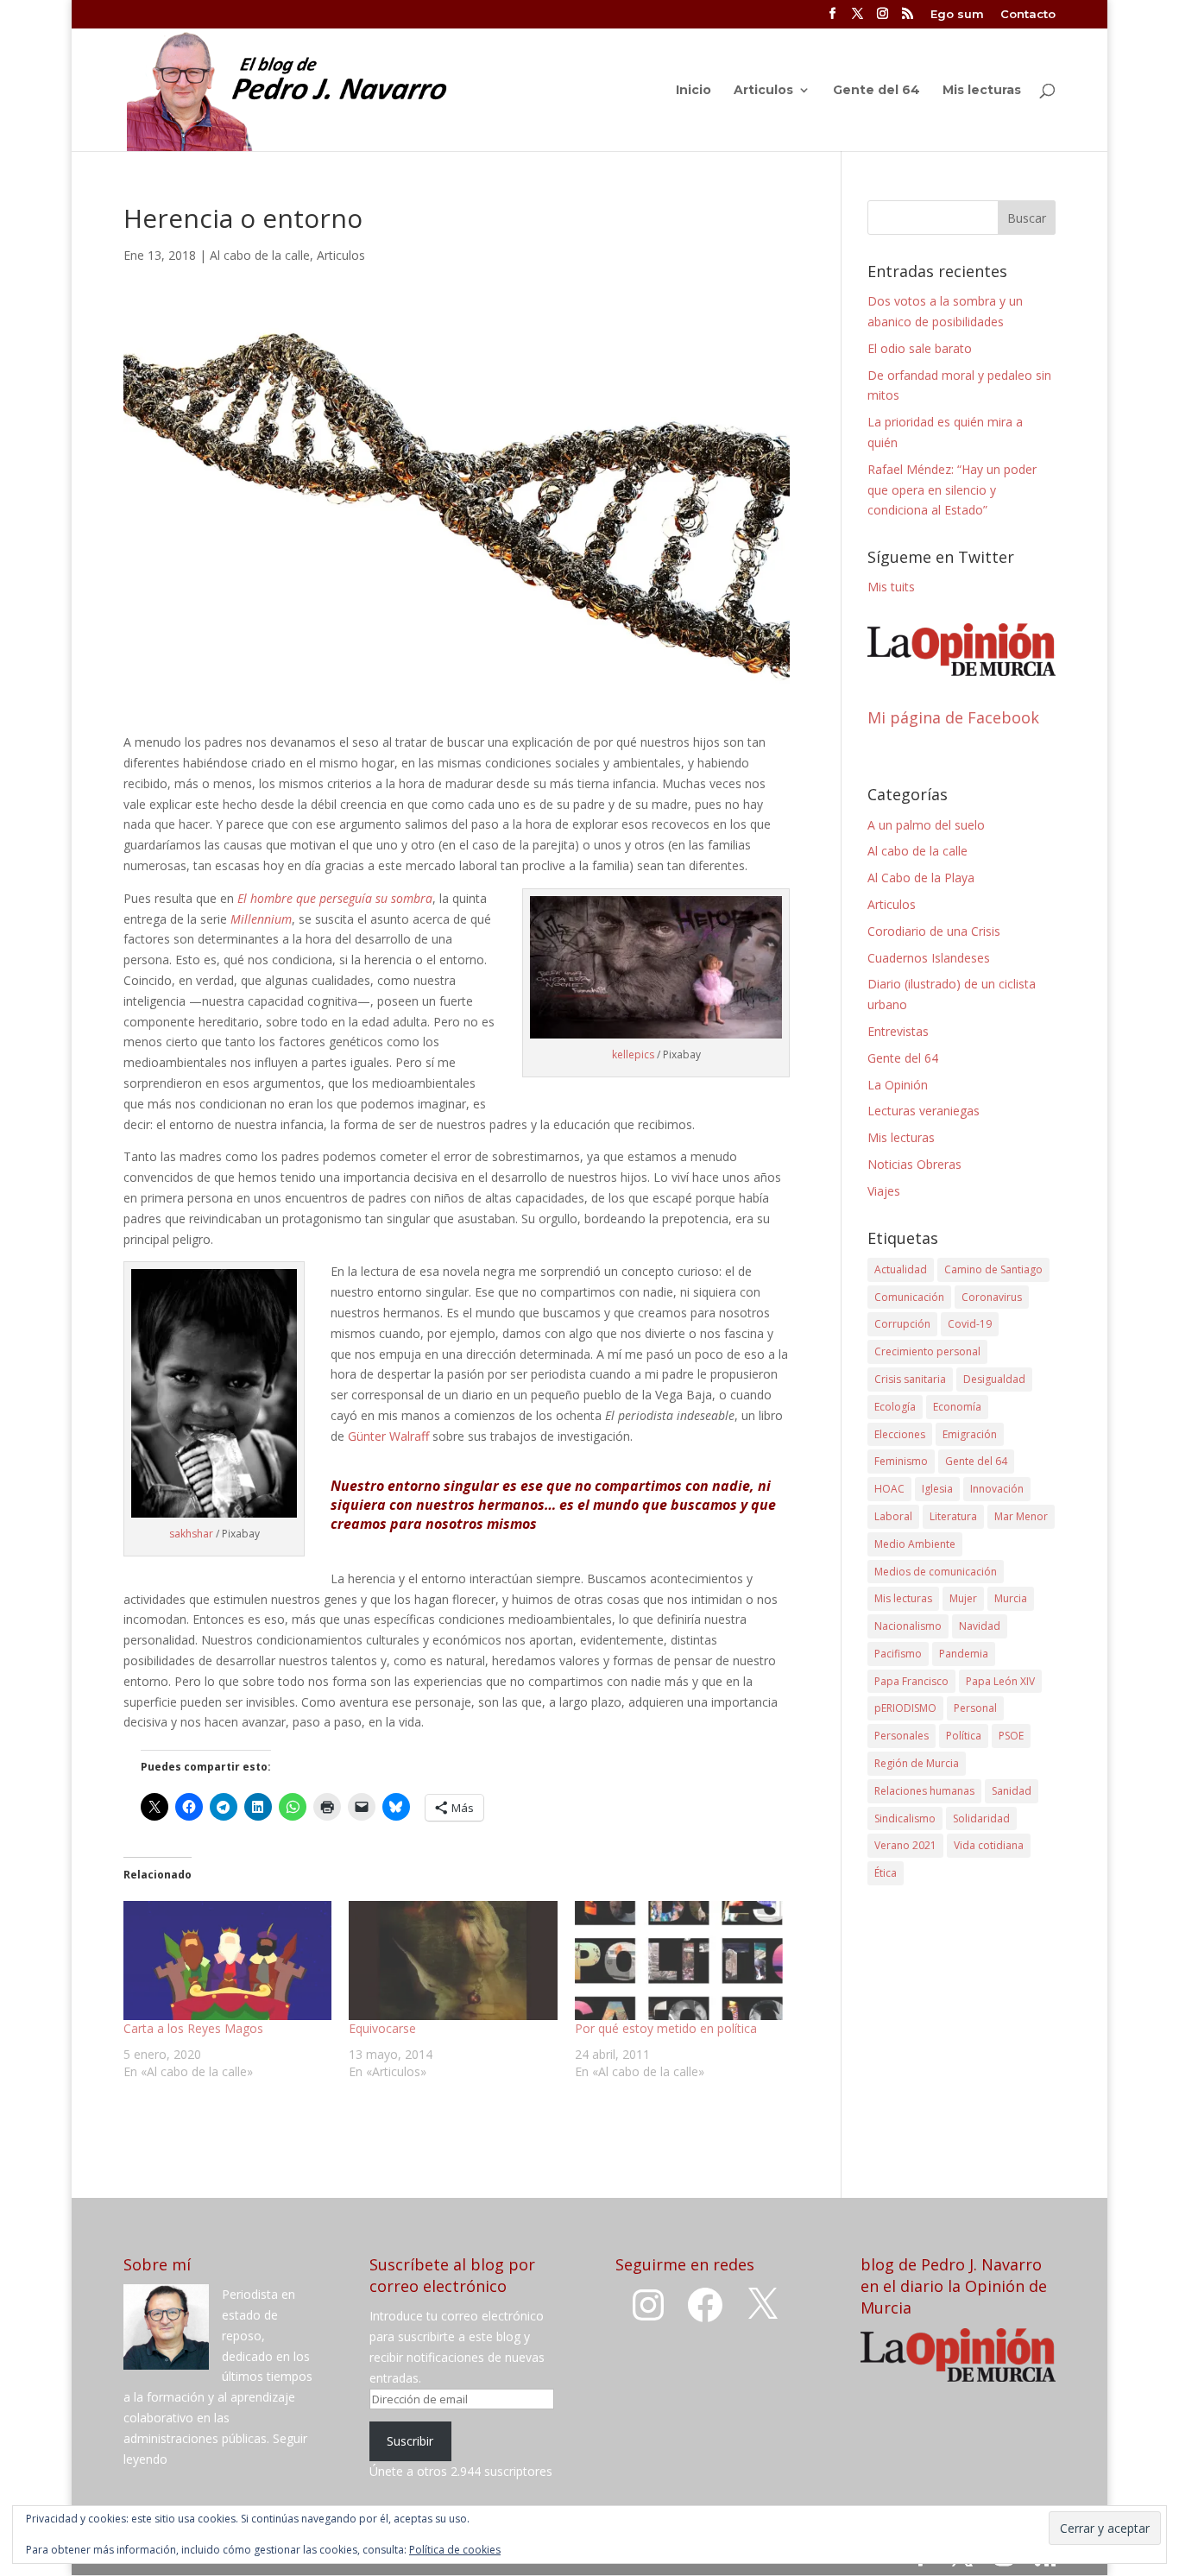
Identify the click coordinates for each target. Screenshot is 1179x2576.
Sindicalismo (905, 1818)
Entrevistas (898, 1031)
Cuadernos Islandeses (929, 958)
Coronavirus (992, 1297)
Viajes (884, 1191)
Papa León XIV (1000, 1681)
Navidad (980, 1626)
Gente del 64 (876, 91)
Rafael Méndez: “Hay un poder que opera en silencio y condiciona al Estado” (952, 490)
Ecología (895, 1407)
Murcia (1011, 1598)
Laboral (893, 1516)
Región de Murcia (917, 1763)
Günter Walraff (388, 1436)
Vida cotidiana (989, 1845)
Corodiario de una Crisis (934, 931)
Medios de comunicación (936, 1572)
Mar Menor (1021, 1516)
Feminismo (901, 1461)
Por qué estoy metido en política (666, 2028)
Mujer (963, 1598)
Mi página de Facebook (953, 717)
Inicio (694, 91)
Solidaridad (981, 1818)
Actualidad (901, 1269)
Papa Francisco (911, 1681)
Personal (975, 1708)
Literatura (953, 1516)
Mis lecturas (982, 91)
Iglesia (937, 1489)
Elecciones (900, 1434)
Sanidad (1012, 1791)
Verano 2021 (905, 1845)
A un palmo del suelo (926, 825)
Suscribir (410, 2441)
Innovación (997, 1489)
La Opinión (898, 1085)
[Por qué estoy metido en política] (679, 1960)
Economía (957, 1407)
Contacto (1028, 15)
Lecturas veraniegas (924, 1111)
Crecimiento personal (927, 1351)
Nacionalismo (908, 1626)
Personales (902, 1736)
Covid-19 (970, 1324)
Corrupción (902, 1324)
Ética (886, 1873)
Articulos (763, 91)
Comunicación (909, 1297)
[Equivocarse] (453, 1960)
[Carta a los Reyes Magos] (227, 1960)
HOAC (889, 1489)
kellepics (633, 1054)
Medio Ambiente (915, 1544)
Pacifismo (898, 1654)
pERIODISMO (905, 1708)
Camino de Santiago (993, 1269)
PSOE (1011, 1736)
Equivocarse (382, 2028)
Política (964, 1736)
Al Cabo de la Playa (921, 878)
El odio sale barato (920, 348)
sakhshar (191, 1534)
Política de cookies (455, 2550)
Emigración (970, 1434)
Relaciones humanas (924, 1791)
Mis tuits (891, 587)
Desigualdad (994, 1379)
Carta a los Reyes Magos (193, 2028)
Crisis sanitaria (910, 1379)
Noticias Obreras (914, 1164)
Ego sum (957, 15)
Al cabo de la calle (260, 255)
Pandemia (964, 1654)
